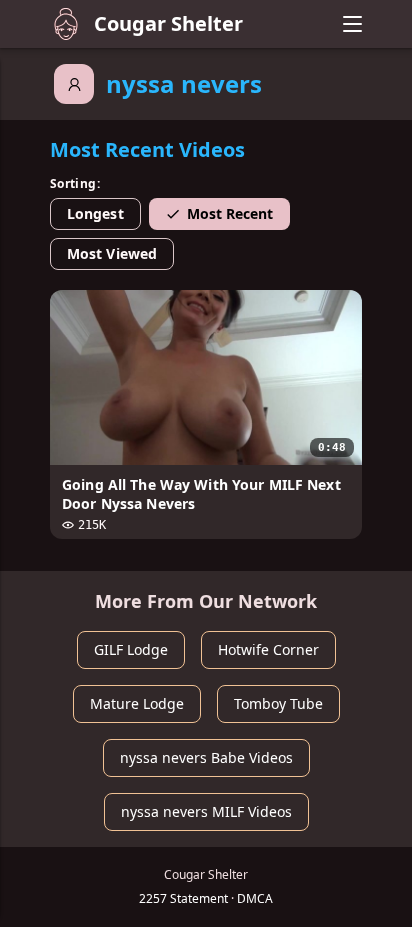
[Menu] (352, 24)
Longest (95, 213)
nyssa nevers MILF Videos (206, 811)
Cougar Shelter (168, 23)
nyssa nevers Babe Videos (206, 757)
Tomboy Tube (278, 703)
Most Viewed (112, 253)
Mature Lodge (137, 703)
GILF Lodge (131, 649)
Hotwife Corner (268, 649)
